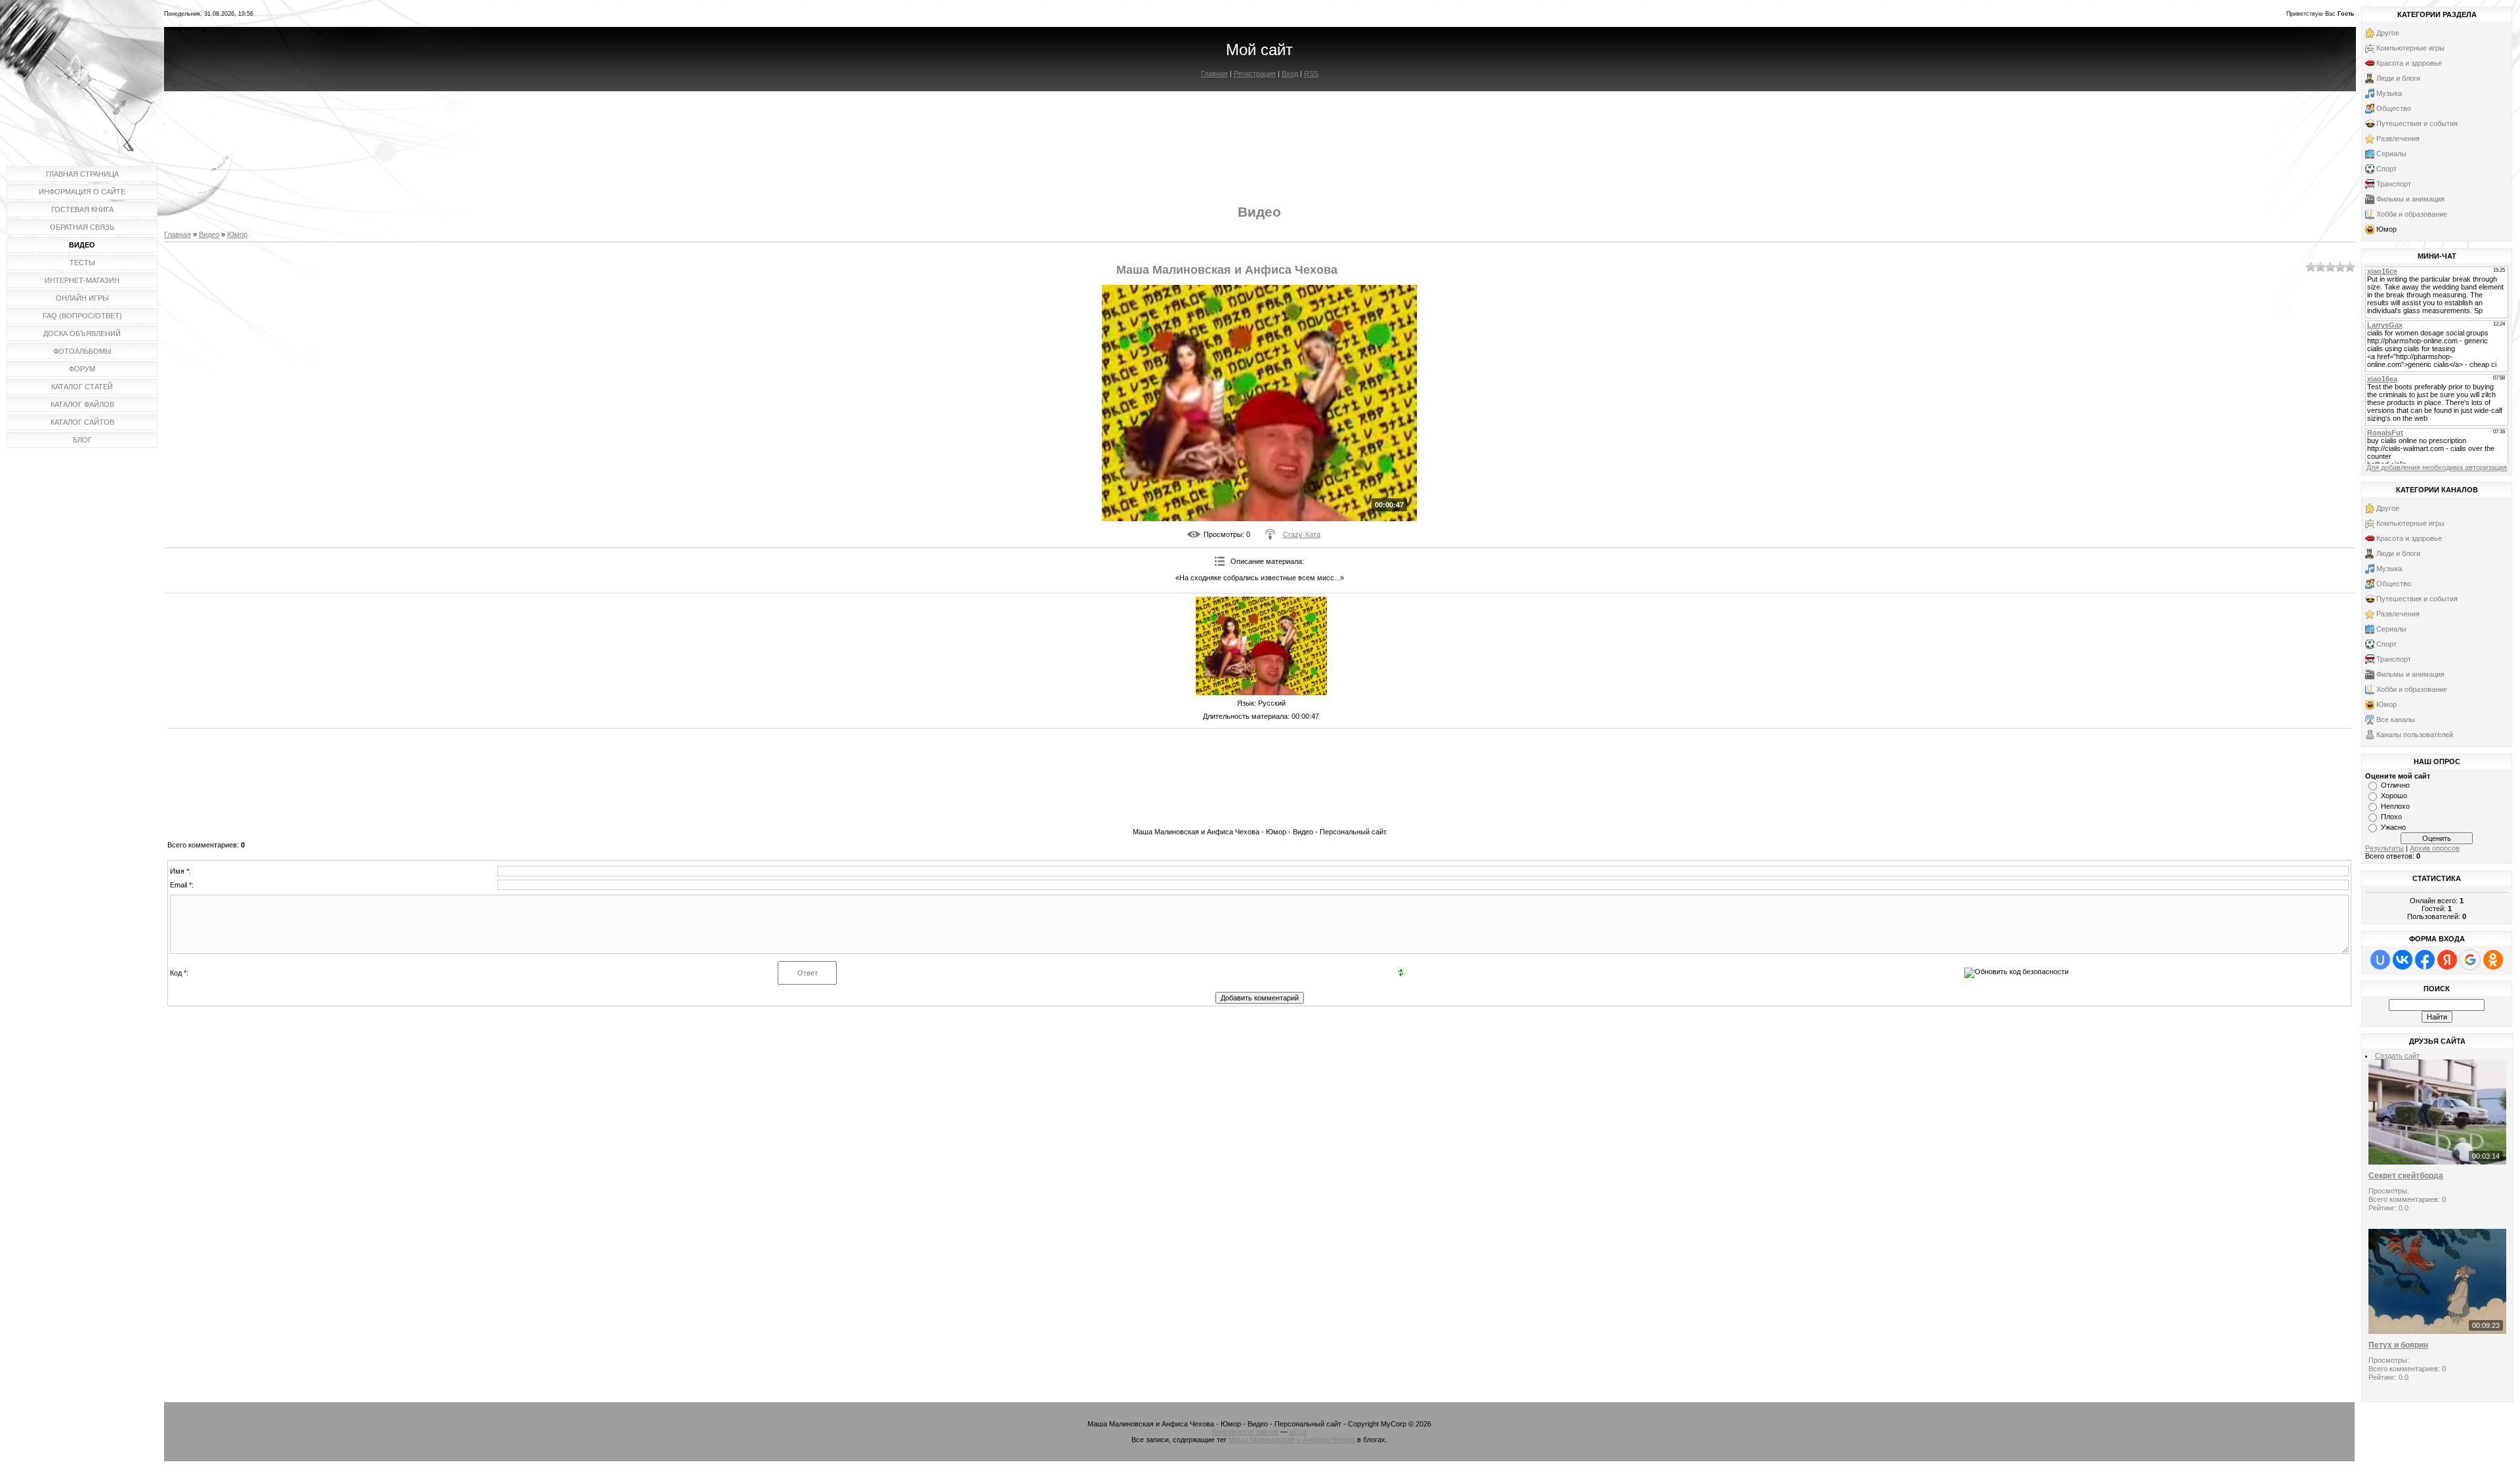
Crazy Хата (1302, 534)
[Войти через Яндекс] (2447, 960)
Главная (1214, 74)
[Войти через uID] (2380, 960)
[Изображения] (1261, 646)
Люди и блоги (2398, 78)
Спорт (2386, 169)
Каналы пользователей (2415, 735)
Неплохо (2395, 806)
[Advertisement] (1259, 137)
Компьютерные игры (2410, 48)
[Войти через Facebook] (2425, 960)
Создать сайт (2397, 1056)
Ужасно (2393, 827)
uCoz (1298, 1432)
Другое (2388, 33)
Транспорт (2394, 184)
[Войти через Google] (2470, 960)
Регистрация (1255, 74)
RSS (1311, 74)
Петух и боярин (2398, 1345)
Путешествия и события (2417, 123)
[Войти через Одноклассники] (2493, 960)
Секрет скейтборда (2406, 1176)
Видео (209, 234)
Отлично (2395, 785)
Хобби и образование (2412, 214)
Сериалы (2391, 154)
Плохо (2391, 817)
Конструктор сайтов (1245, 1432)
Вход (1290, 74)
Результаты (2384, 848)
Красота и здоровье (2409, 63)
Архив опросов (2435, 848)
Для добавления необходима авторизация (2437, 467)
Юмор (237, 234)
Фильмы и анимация (2410, 199)
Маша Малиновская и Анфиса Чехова (1292, 1440)
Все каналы (2396, 719)
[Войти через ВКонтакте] (2403, 960)
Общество (2394, 108)
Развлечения (2398, 139)
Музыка (2389, 93)
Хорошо (2394, 796)
